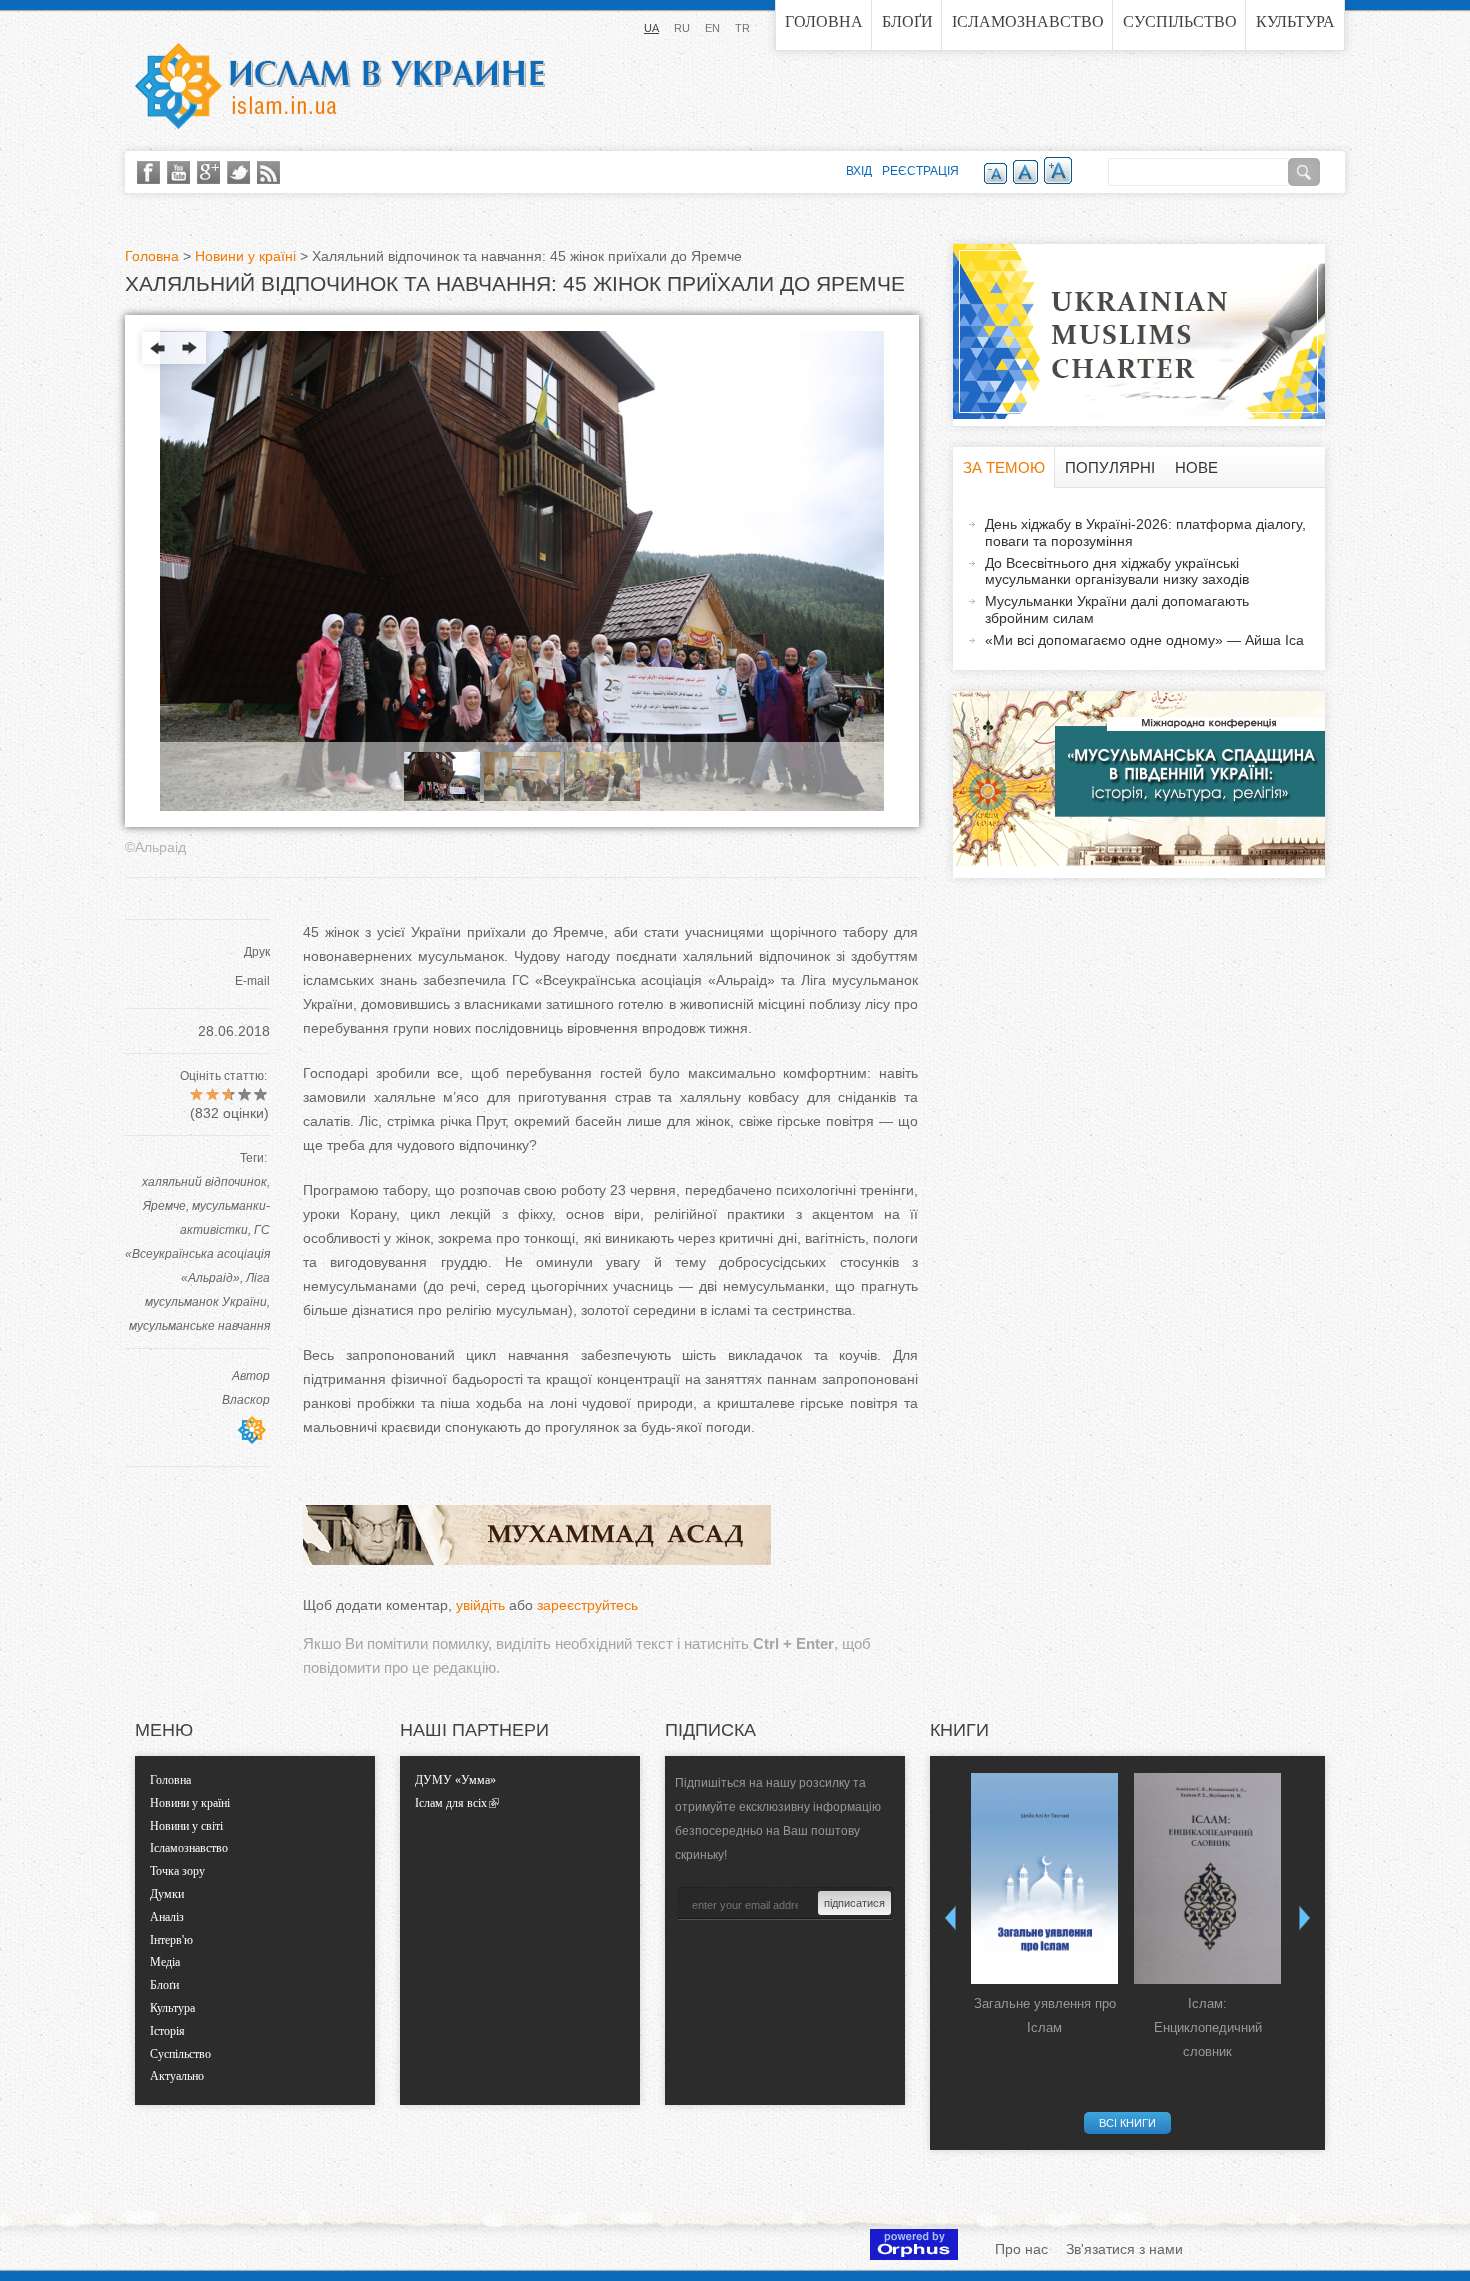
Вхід (859, 171)
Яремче (164, 1206)
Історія (167, 2031)
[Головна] (340, 86)
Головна (824, 21)
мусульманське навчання (199, 1326)
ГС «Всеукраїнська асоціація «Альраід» (197, 1254)
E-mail (252, 981)
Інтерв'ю (171, 1940)
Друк (257, 952)
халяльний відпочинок (204, 1182)
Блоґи (907, 21)
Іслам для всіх (451, 1803)
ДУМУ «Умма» (455, 1780)
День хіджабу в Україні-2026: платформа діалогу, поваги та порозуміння (1145, 532)
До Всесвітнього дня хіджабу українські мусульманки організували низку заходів (1117, 571)
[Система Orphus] (914, 2255)
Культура (1295, 21)
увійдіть (480, 1605)
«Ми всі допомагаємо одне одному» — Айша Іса (1144, 640)
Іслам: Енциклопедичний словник (1208, 2027)
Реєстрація (920, 171)
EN (712, 28)
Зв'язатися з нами (1124, 2249)
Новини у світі (186, 1826)
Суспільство (1180, 21)
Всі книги (1127, 2123)
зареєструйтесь (587, 1605)
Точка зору (177, 1871)
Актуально (177, 2076)
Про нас (1021, 2249)
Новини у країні (245, 256)
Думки (167, 1894)
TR (742, 28)
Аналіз (167, 1917)
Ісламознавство (1028, 21)
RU (682, 28)
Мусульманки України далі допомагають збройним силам (1117, 609)
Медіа (165, 1962)
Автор (251, 1376)
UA (651, 28)
